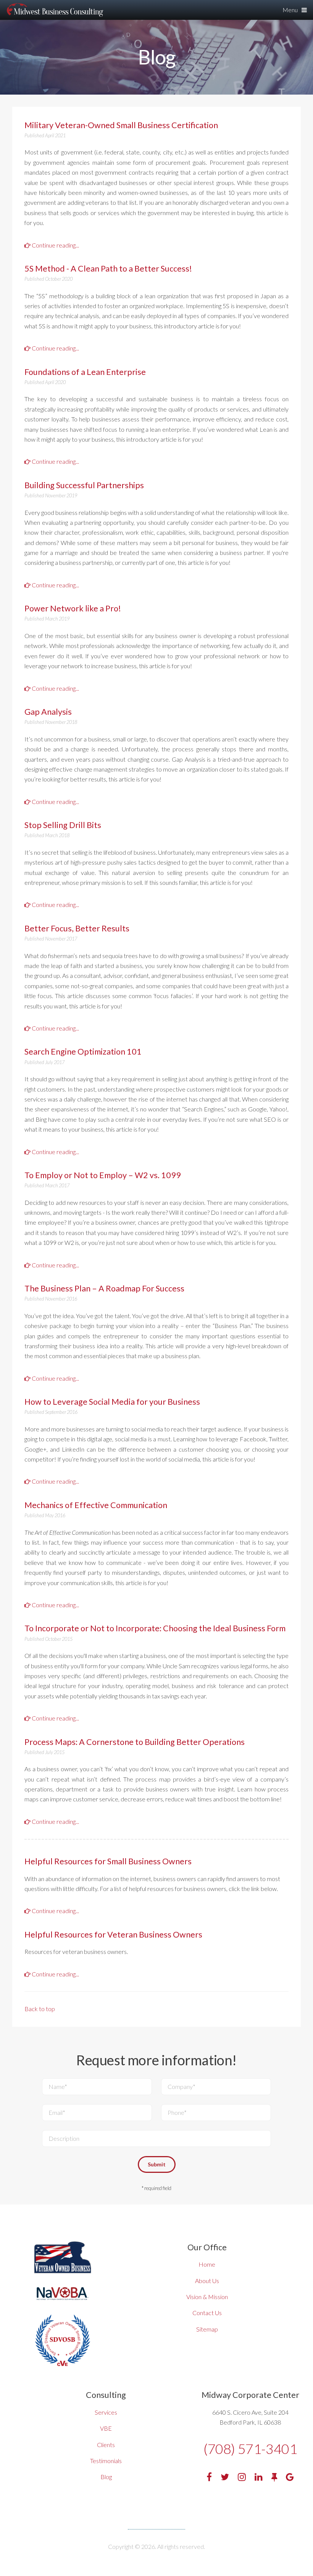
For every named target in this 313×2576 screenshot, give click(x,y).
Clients (106, 2445)
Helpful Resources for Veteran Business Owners (113, 1934)
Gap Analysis (48, 712)
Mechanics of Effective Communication (96, 1505)
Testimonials (106, 2461)
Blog (106, 2477)
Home (207, 2264)
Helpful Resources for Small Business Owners (108, 1861)
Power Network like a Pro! (73, 608)
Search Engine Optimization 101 (83, 1052)
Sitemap (207, 2329)
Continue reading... (55, 245)
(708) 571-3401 (250, 2449)
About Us (207, 2281)
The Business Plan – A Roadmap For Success (104, 1288)
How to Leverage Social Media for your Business (112, 1402)
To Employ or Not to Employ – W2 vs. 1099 (103, 1175)
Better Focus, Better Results (77, 928)
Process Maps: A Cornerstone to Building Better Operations (135, 1742)
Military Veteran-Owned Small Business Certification (121, 125)
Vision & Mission (207, 2297)
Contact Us (207, 2313)
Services (106, 2412)
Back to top (40, 2009)
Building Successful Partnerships (84, 485)
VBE (106, 2428)
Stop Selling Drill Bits (63, 825)
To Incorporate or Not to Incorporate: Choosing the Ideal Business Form (155, 1628)
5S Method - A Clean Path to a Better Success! (108, 269)
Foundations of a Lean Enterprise (85, 372)
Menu (290, 10)
